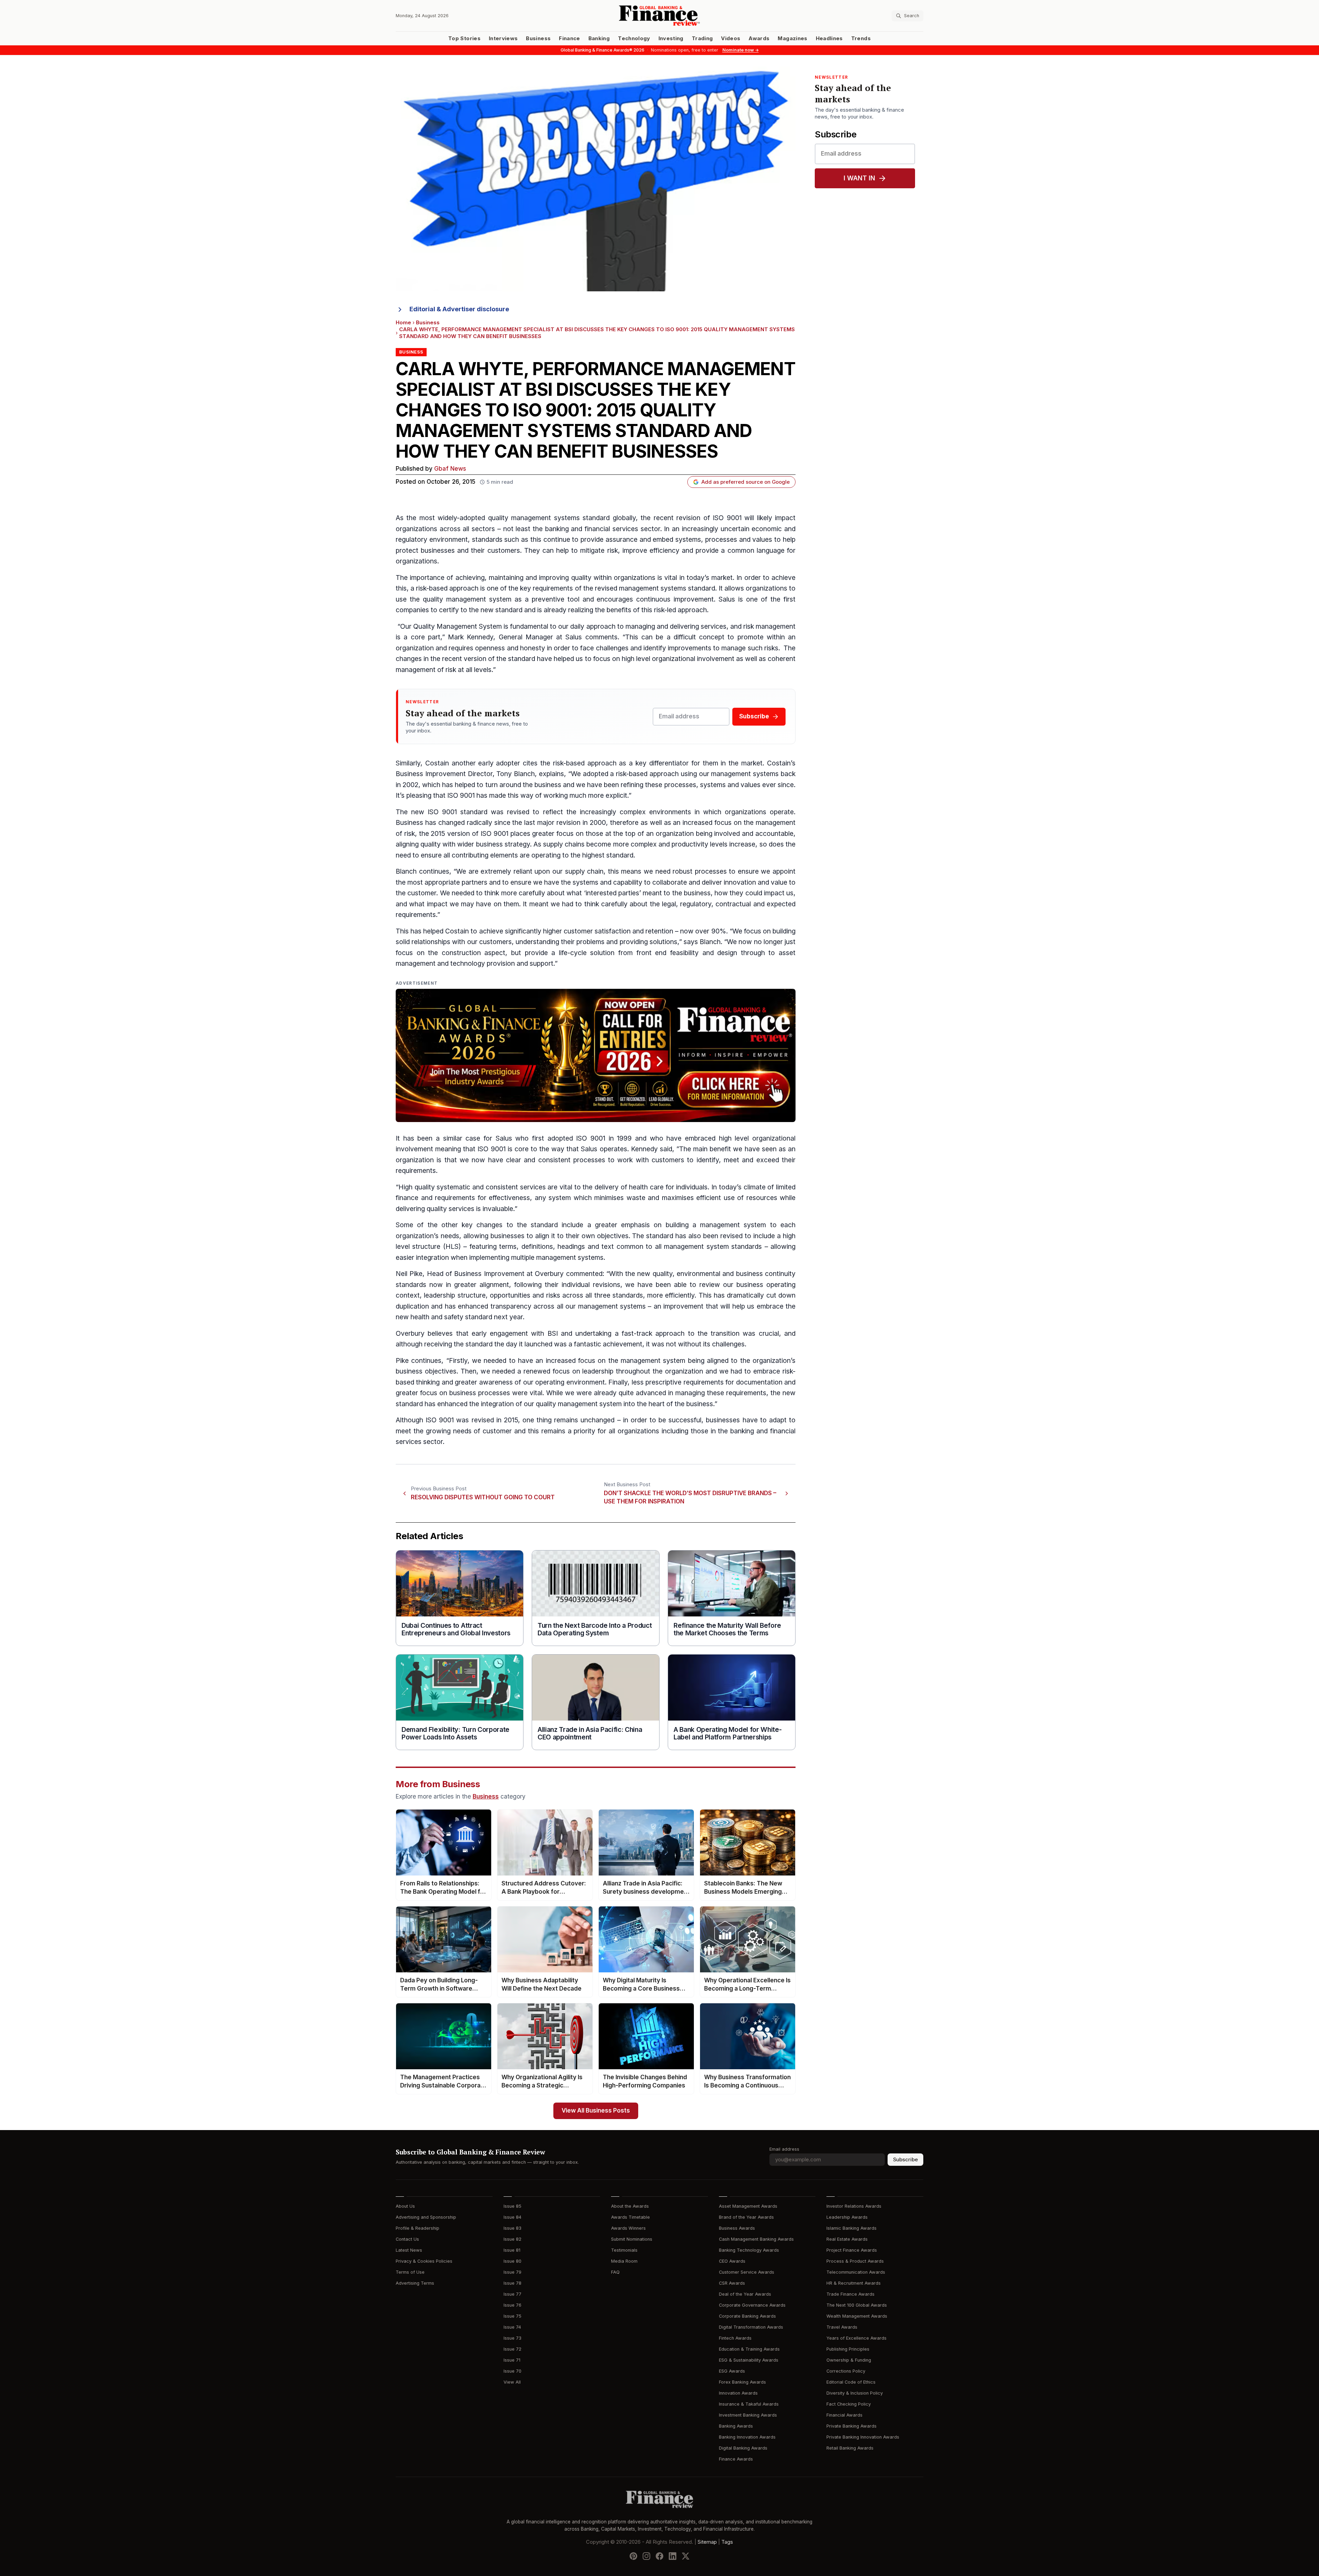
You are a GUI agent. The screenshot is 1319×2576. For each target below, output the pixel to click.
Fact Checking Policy (849, 2404)
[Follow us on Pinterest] (633, 2556)
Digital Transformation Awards (751, 2327)
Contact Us (407, 2239)
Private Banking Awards (852, 2426)
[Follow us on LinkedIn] (673, 2556)
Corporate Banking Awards (747, 2316)
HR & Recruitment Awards (854, 2283)
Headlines (829, 38)
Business (538, 38)
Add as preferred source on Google (746, 482)
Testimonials (624, 2250)
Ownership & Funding (849, 2360)
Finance (569, 38)
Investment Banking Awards (748, 2415)
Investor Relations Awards (854, 2206)
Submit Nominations (632, 2239)
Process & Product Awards (855, 2261)
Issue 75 (512, 2316)
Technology (634, 38)
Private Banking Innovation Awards (863, 2437)
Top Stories (464, 38)
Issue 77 (512, 2294)
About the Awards (630, 2206)
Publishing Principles (848, 2349)
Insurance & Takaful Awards (749, 2404)
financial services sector (622, 529)
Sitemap (707, 2542)
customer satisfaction (597, 931)
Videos (731, 38)
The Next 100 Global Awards (857, 2305)
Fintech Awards (735, 2338)
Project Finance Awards (852, 2250)
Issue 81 (512, 2250)
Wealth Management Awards (857, 2316)
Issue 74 (512, 2327)
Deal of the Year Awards (745, 2294)
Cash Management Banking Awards (756, 2239)
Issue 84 (512, 2217)
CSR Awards (732, 2283)
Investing (671, 38)
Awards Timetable (630, 2217)
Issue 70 (512, 2371)
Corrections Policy (846, 2371)
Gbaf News (450, 469)
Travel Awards (842, 2327)
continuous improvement (675, 599)
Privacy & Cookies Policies (424, 2261)
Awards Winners (628, 2228)
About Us (405, 2206)
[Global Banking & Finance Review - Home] (659, 16)
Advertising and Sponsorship (426, 2217)
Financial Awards (844, 2415)
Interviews (503, 38)
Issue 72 (512, 2349)
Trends (861, 38)
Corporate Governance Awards (752, 2305)
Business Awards (737, 2228)
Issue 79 (512, 2272)
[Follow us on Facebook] (659, 2556)
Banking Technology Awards (749, 2250)
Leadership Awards (847, 2217)
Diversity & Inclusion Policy (855, 2393)
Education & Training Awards (749, 2349)
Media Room (624, 2261)
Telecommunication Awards (856, 2272)
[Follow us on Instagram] (646, 2556)
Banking (599, 38)
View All (512, 2382)
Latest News (409, 2250)
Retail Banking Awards (850, 2448)
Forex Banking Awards (742, 2382)
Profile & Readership (418, 2228)
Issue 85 (512, 2206)
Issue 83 (512, 2228)
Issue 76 (512, 2305)
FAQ (615, 2272)
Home (403, 323)
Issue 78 (512, 2283)
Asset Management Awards (748, 2206)
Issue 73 (512, 2338)
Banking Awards (736, 2426)
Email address (784, 2149)
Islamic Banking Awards (852, 2228)
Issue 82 (512, 2239)
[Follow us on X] (686, 2556)
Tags (727, 2542)
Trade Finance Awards (850, 2294)
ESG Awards (732, 2371)
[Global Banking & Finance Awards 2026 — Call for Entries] (596, 1055)
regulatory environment (432, 540)
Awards (759, 38)
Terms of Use (410, 2272)
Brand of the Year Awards (746, 2217)
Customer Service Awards (747, 2272)
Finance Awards (736, 2459)
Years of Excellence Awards (856, 2338)
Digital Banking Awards (743, 2448)
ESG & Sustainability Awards (749, 2360)
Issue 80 (512, 2261)
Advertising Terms (415, 2283)
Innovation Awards (738, 2393)
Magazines (792, 38)
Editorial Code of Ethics (851, 2382)
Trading (702, 38)
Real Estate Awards (847, 2239)
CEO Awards (732, 2261)
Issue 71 (512, 2360)
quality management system (532, 518)
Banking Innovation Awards (747, 2437)
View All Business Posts (596, 2111)
